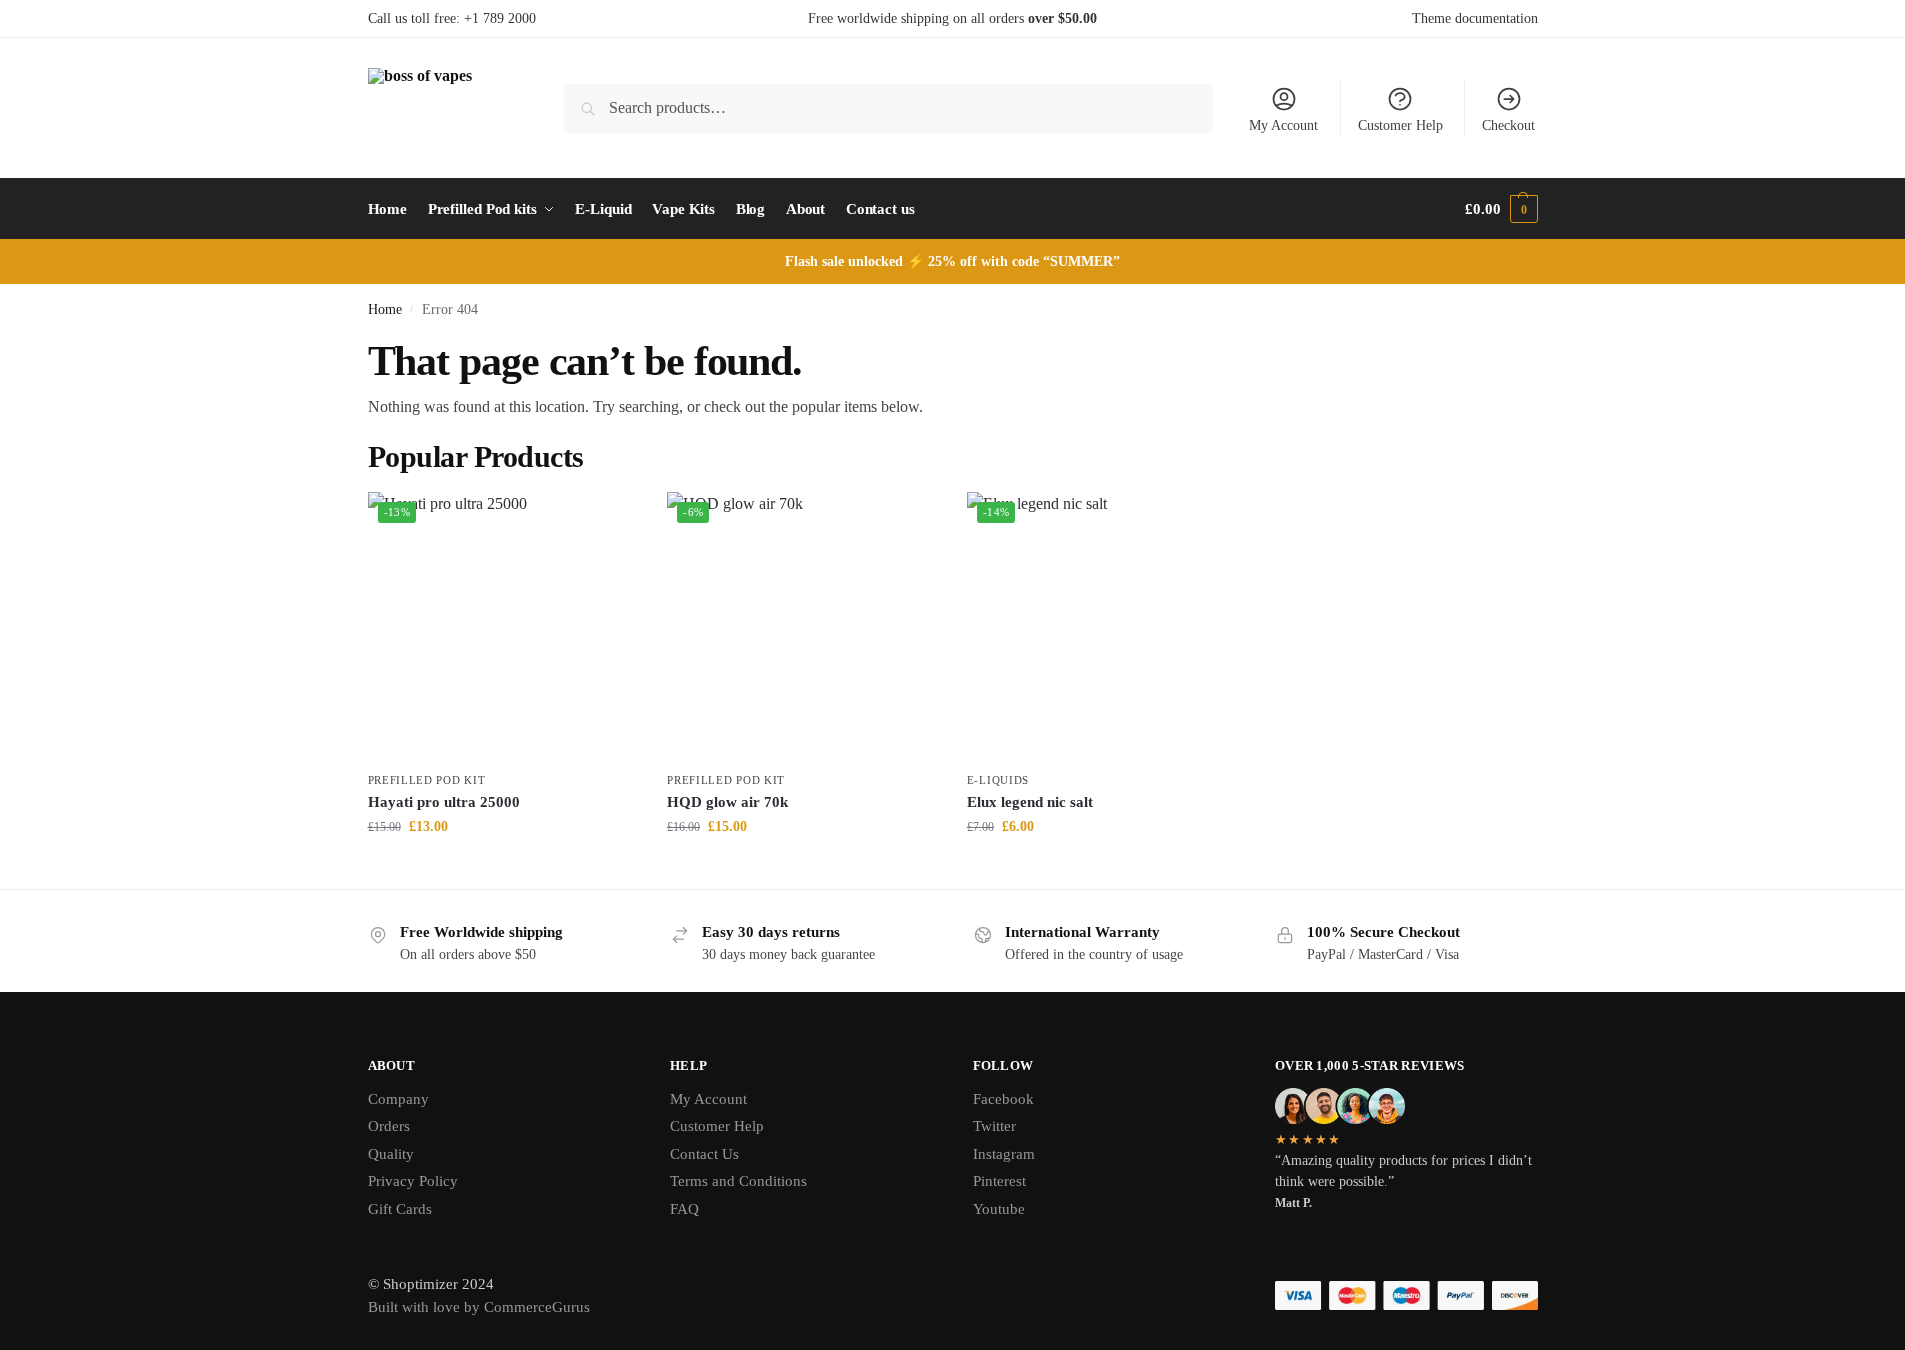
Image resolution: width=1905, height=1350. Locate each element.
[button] (1501, 209)
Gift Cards (400, 1209)
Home (385, 309)
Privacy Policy (413, 1181)
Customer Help (1400, 125)
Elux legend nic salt (1030, 802)
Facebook (1003, 1099)
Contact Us (704, 1154)
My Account (1283, 125)
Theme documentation (1475, 18)
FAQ (684, 1209)
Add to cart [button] (502, 868)
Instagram (1004, 1154)
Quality (391, 1154)
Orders (389, 1126)
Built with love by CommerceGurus (479, 1307)
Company (398, 1099)
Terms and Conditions (738, 1181)
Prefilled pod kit (427, 780)
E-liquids (998, 780)
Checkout (1508, 125)
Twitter (994, 1126)
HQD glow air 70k (727, 802)
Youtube (999, 1209)
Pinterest (999, 1181)
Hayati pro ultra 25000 (444, 802)
